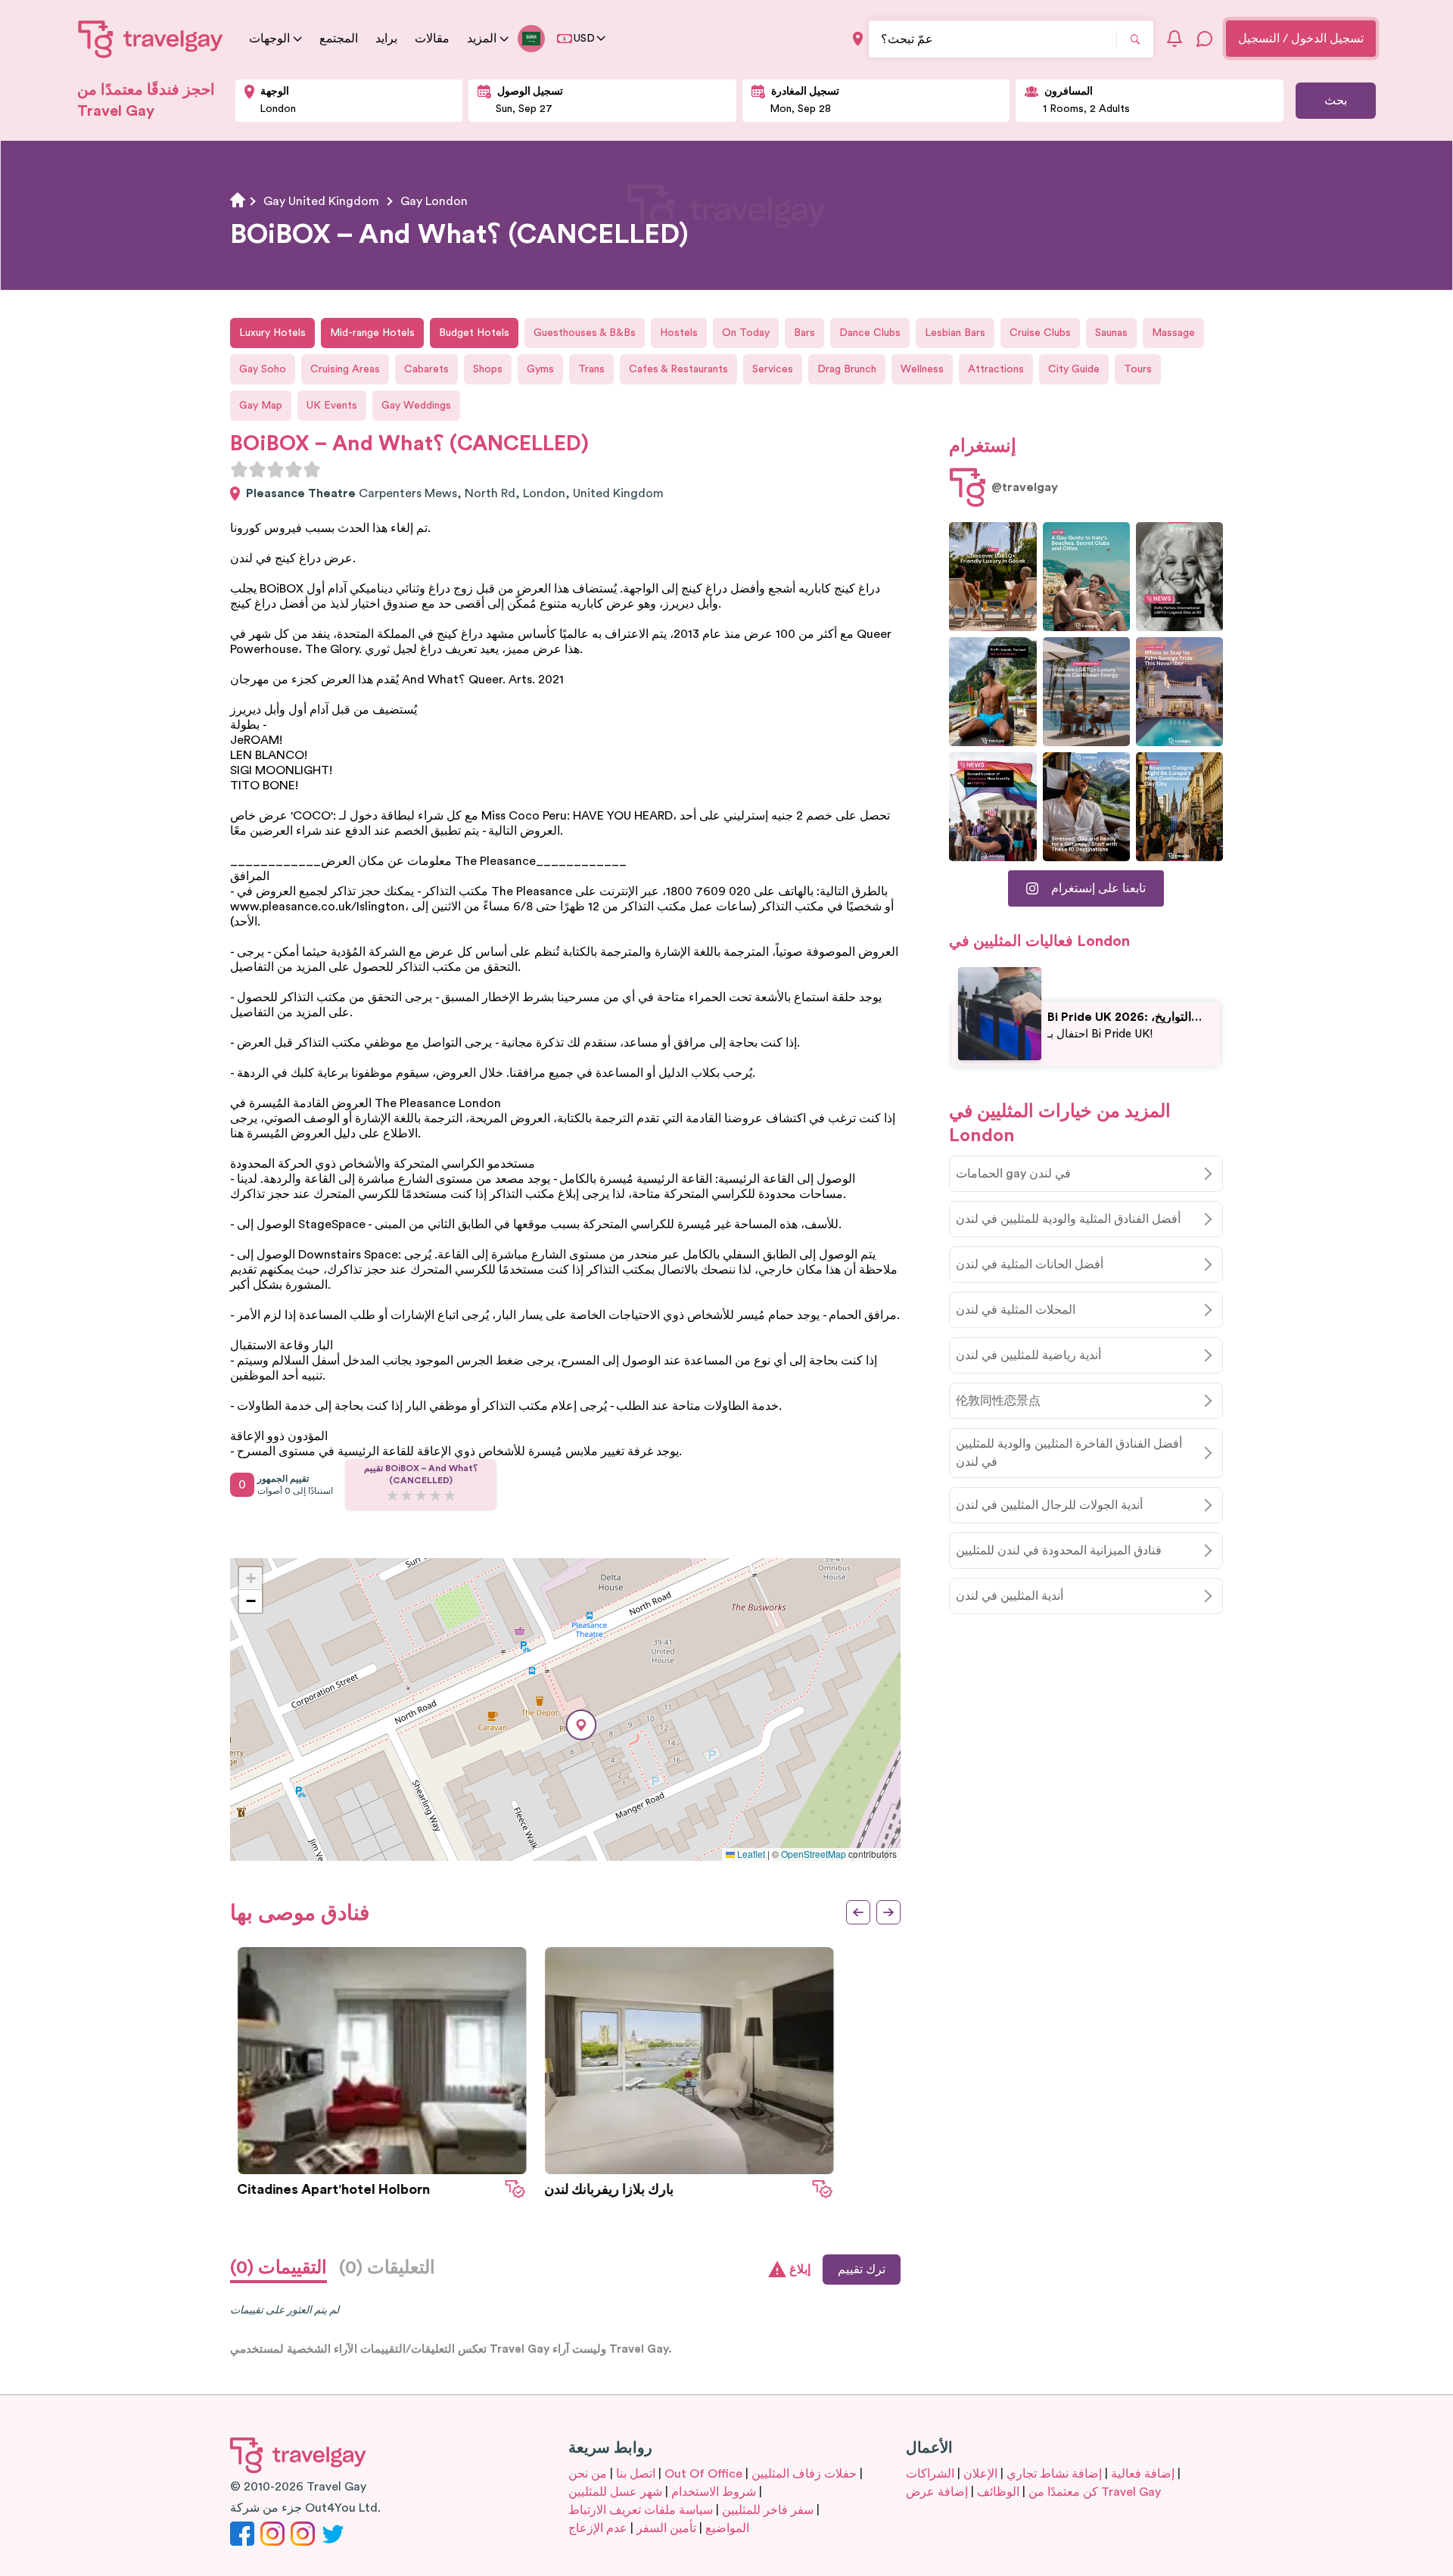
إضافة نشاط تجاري (1054, 2474)
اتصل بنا (636, 2474)
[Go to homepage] (151, 39)
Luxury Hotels (272, 333)
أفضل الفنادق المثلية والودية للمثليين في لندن (1068, 1219)
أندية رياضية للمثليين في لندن (1028, 1355)
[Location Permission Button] (858, 39)
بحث (1336, 101)
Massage (1173, 333)
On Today (746, 333)
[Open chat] (1205, 39)
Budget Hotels (474, 333)
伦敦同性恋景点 (998, 1401)
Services (773, 369)
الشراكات (930, 2474)
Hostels (679, 333)
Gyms (540, 369)
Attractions (996, 369)
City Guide (1074, 369)
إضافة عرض (937, 2492)
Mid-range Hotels (372, 333)
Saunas (1111, 333)
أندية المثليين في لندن (1010, 1596)
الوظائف (998, 2492)
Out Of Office (703, 2474)
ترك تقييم (862, 2270)
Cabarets (426, 369)
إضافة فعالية (1143, 2474)
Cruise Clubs (1040, 333)
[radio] (239, 469)
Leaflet (750, 1854)
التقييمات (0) (278, 2268)
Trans (591, 369)
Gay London (434, 201)
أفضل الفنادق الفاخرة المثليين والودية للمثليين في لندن (1069, 1453)
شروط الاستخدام (714, 2492)
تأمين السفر (666, 2528)
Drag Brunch (847, 369)
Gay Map (261, 406)
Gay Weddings (416, 406)
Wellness (922, 369)
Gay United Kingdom (321, 201)
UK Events (332, 406)
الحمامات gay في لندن (1013, 1174)
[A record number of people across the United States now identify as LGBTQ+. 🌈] (993, 807)
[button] (581, 1725)
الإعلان (980, 2474)
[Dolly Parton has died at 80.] (1179, 577)
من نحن (588, 2474)
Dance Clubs (870, 333)
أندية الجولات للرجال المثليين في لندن (1049, 1505)
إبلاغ (800, 2270)
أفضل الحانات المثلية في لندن (1030, 1265)
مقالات (432, 39)
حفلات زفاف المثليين (804, 2474)
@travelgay (1025, 487)
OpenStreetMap (814, 1854)
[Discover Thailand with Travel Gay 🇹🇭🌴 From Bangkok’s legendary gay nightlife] (993, 692)
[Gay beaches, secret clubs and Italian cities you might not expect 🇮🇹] (1086, 577)
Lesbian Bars (955, 333)
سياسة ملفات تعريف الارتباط (641, 2510)
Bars (804, 333)
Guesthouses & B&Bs (585, 333)
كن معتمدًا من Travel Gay (1095, 2492)
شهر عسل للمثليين (615, 2492)
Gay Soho (263, 369)
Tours (1138, 369)
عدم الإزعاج (598, 2528)
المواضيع (727, 2528)
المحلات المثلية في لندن (1016, 1310)
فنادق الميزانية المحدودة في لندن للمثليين (1059, 1551)
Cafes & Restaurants (678, 369)
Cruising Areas (345, 369)
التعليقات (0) (387, 2268)
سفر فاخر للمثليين (768, 2510)
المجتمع (339, 39)
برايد (386, 39)
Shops (488, 369)
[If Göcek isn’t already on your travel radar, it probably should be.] (993, 577)
